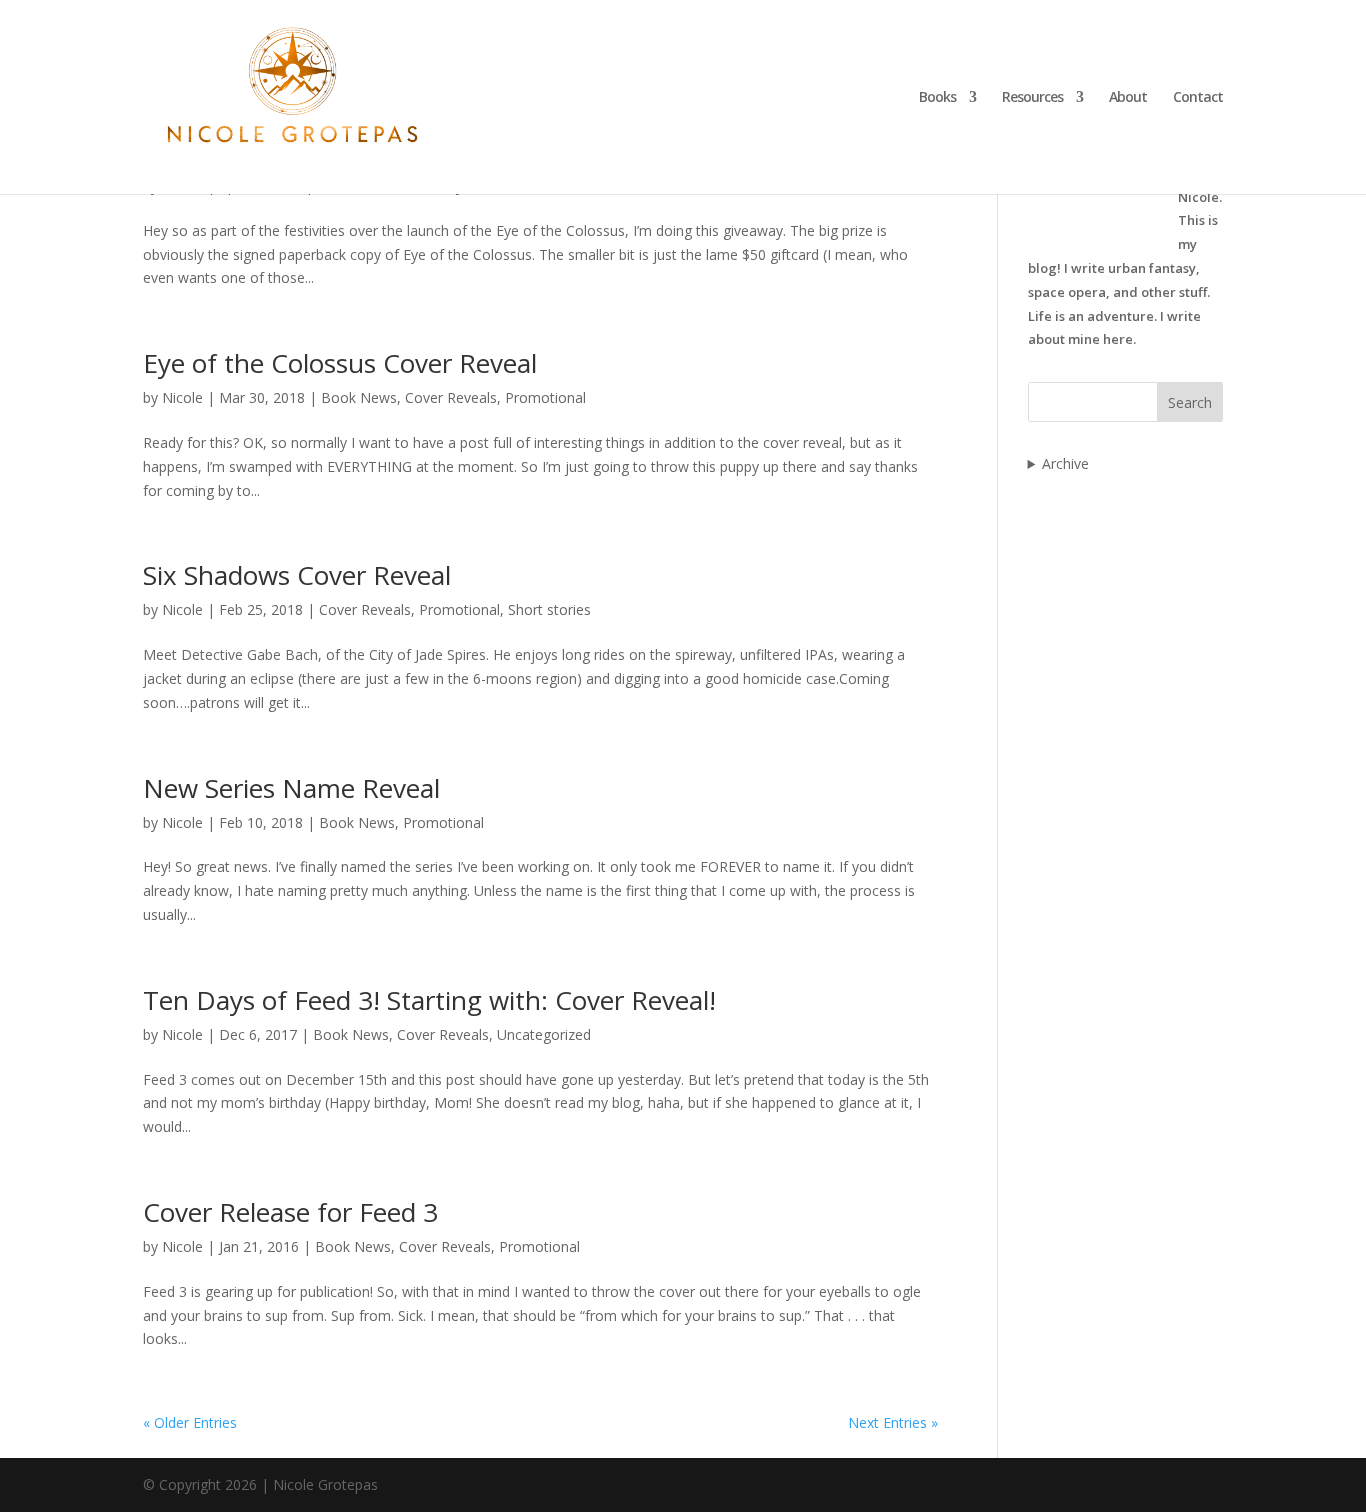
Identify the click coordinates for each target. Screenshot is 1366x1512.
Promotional (545, 397)
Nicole (182, 397)
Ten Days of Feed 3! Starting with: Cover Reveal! (429, 1000)
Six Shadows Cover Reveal (297, 575)
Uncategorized (544, 1034)
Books (937, 98)
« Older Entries (190, 1422)
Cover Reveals (451, 397)
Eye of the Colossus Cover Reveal (340, 363)
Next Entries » (893, 1422)
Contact (1198, 98)
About (1128, 98)
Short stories (549, 609)
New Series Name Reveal (291, 788)
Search (1190, 402)
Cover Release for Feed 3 (290, 1212)
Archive (1065, 463)
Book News (359, 397)
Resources (1032, 98)
